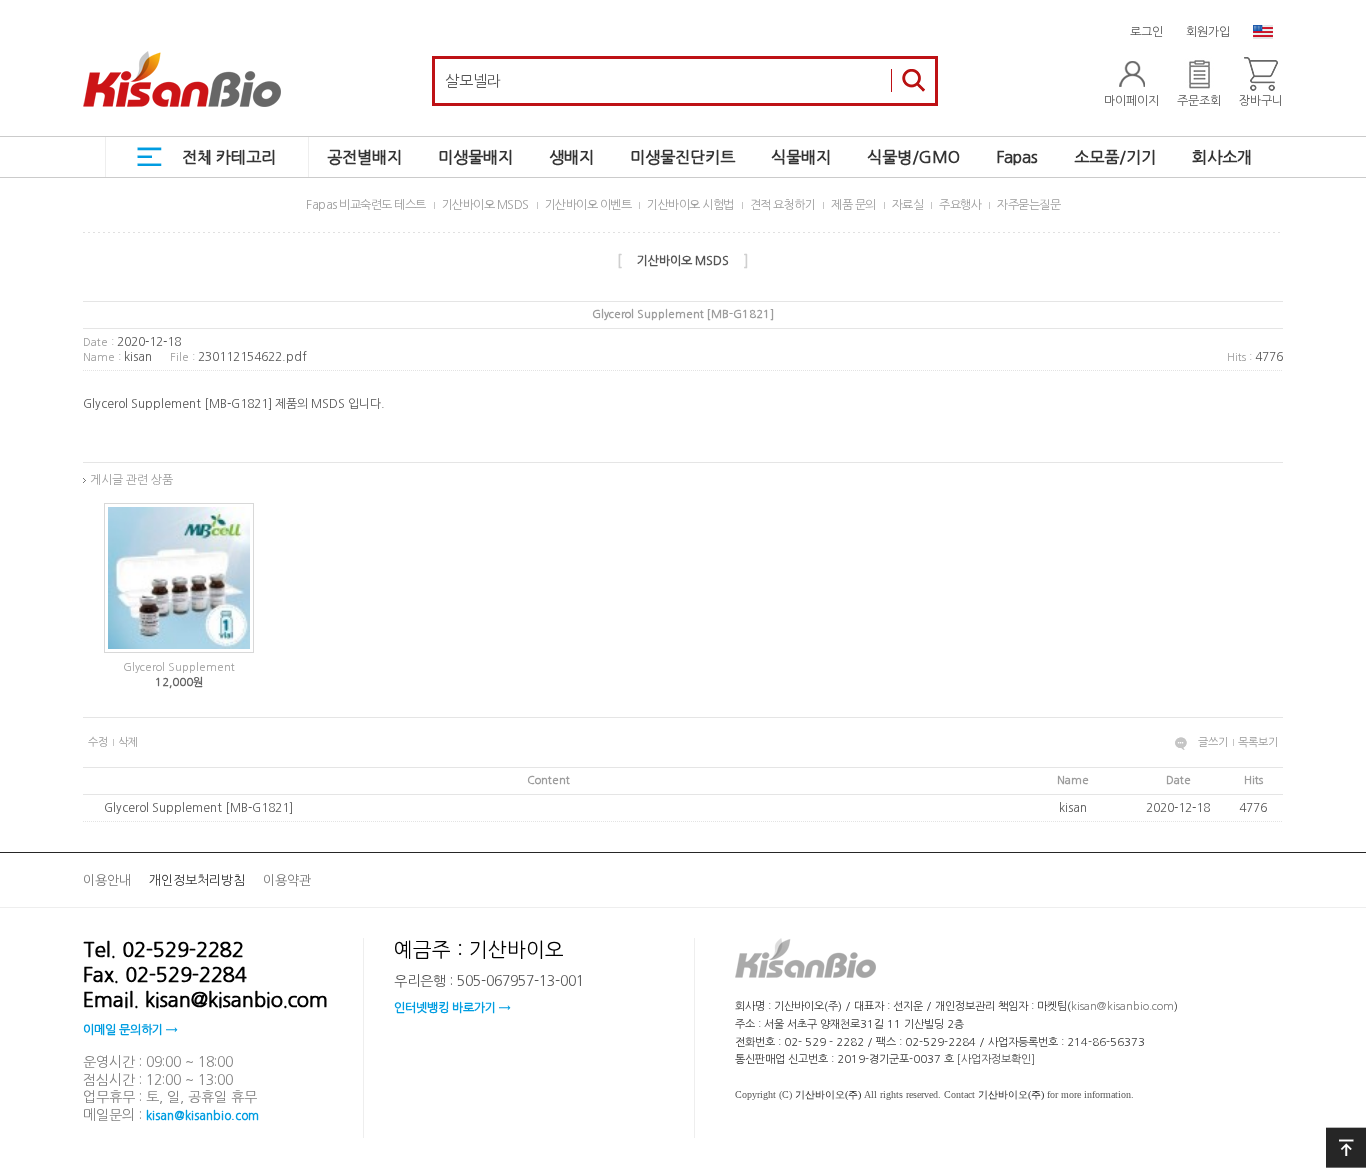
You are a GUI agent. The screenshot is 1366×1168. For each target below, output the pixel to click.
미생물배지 (475, 157)
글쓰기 (1213, 742)
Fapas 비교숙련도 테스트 (366, 205)
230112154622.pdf (252, 357)
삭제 (128, 742)
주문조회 (1199, 101)
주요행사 (960, 205)
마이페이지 (1131, 101)
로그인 (1146, 32)
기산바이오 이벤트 (588, 205)
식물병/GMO (913, 157)
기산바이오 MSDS (485, 205)
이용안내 (107, 880)
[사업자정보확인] (996, 1059)
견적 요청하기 (783, 205)
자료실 (908, 205)
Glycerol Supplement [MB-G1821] (198, 808)
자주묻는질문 (1028, 205)
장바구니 (1261, 101)
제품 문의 (853, 205)
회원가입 (1208, 32)
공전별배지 (364, 157)
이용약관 (287, 880)
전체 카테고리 (229, 157)
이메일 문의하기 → (130, 1030)
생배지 (571, 157)
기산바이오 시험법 (690, 205)
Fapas (1017, 157)
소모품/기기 (1115, 157)
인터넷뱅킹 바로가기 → (452, 1008)
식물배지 (801, 157)
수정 (98, 742)
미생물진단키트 (682, 157)
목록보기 (1258, 742)
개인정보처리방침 (197, 880)
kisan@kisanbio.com (202, 1115)
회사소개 (1222, 157)
